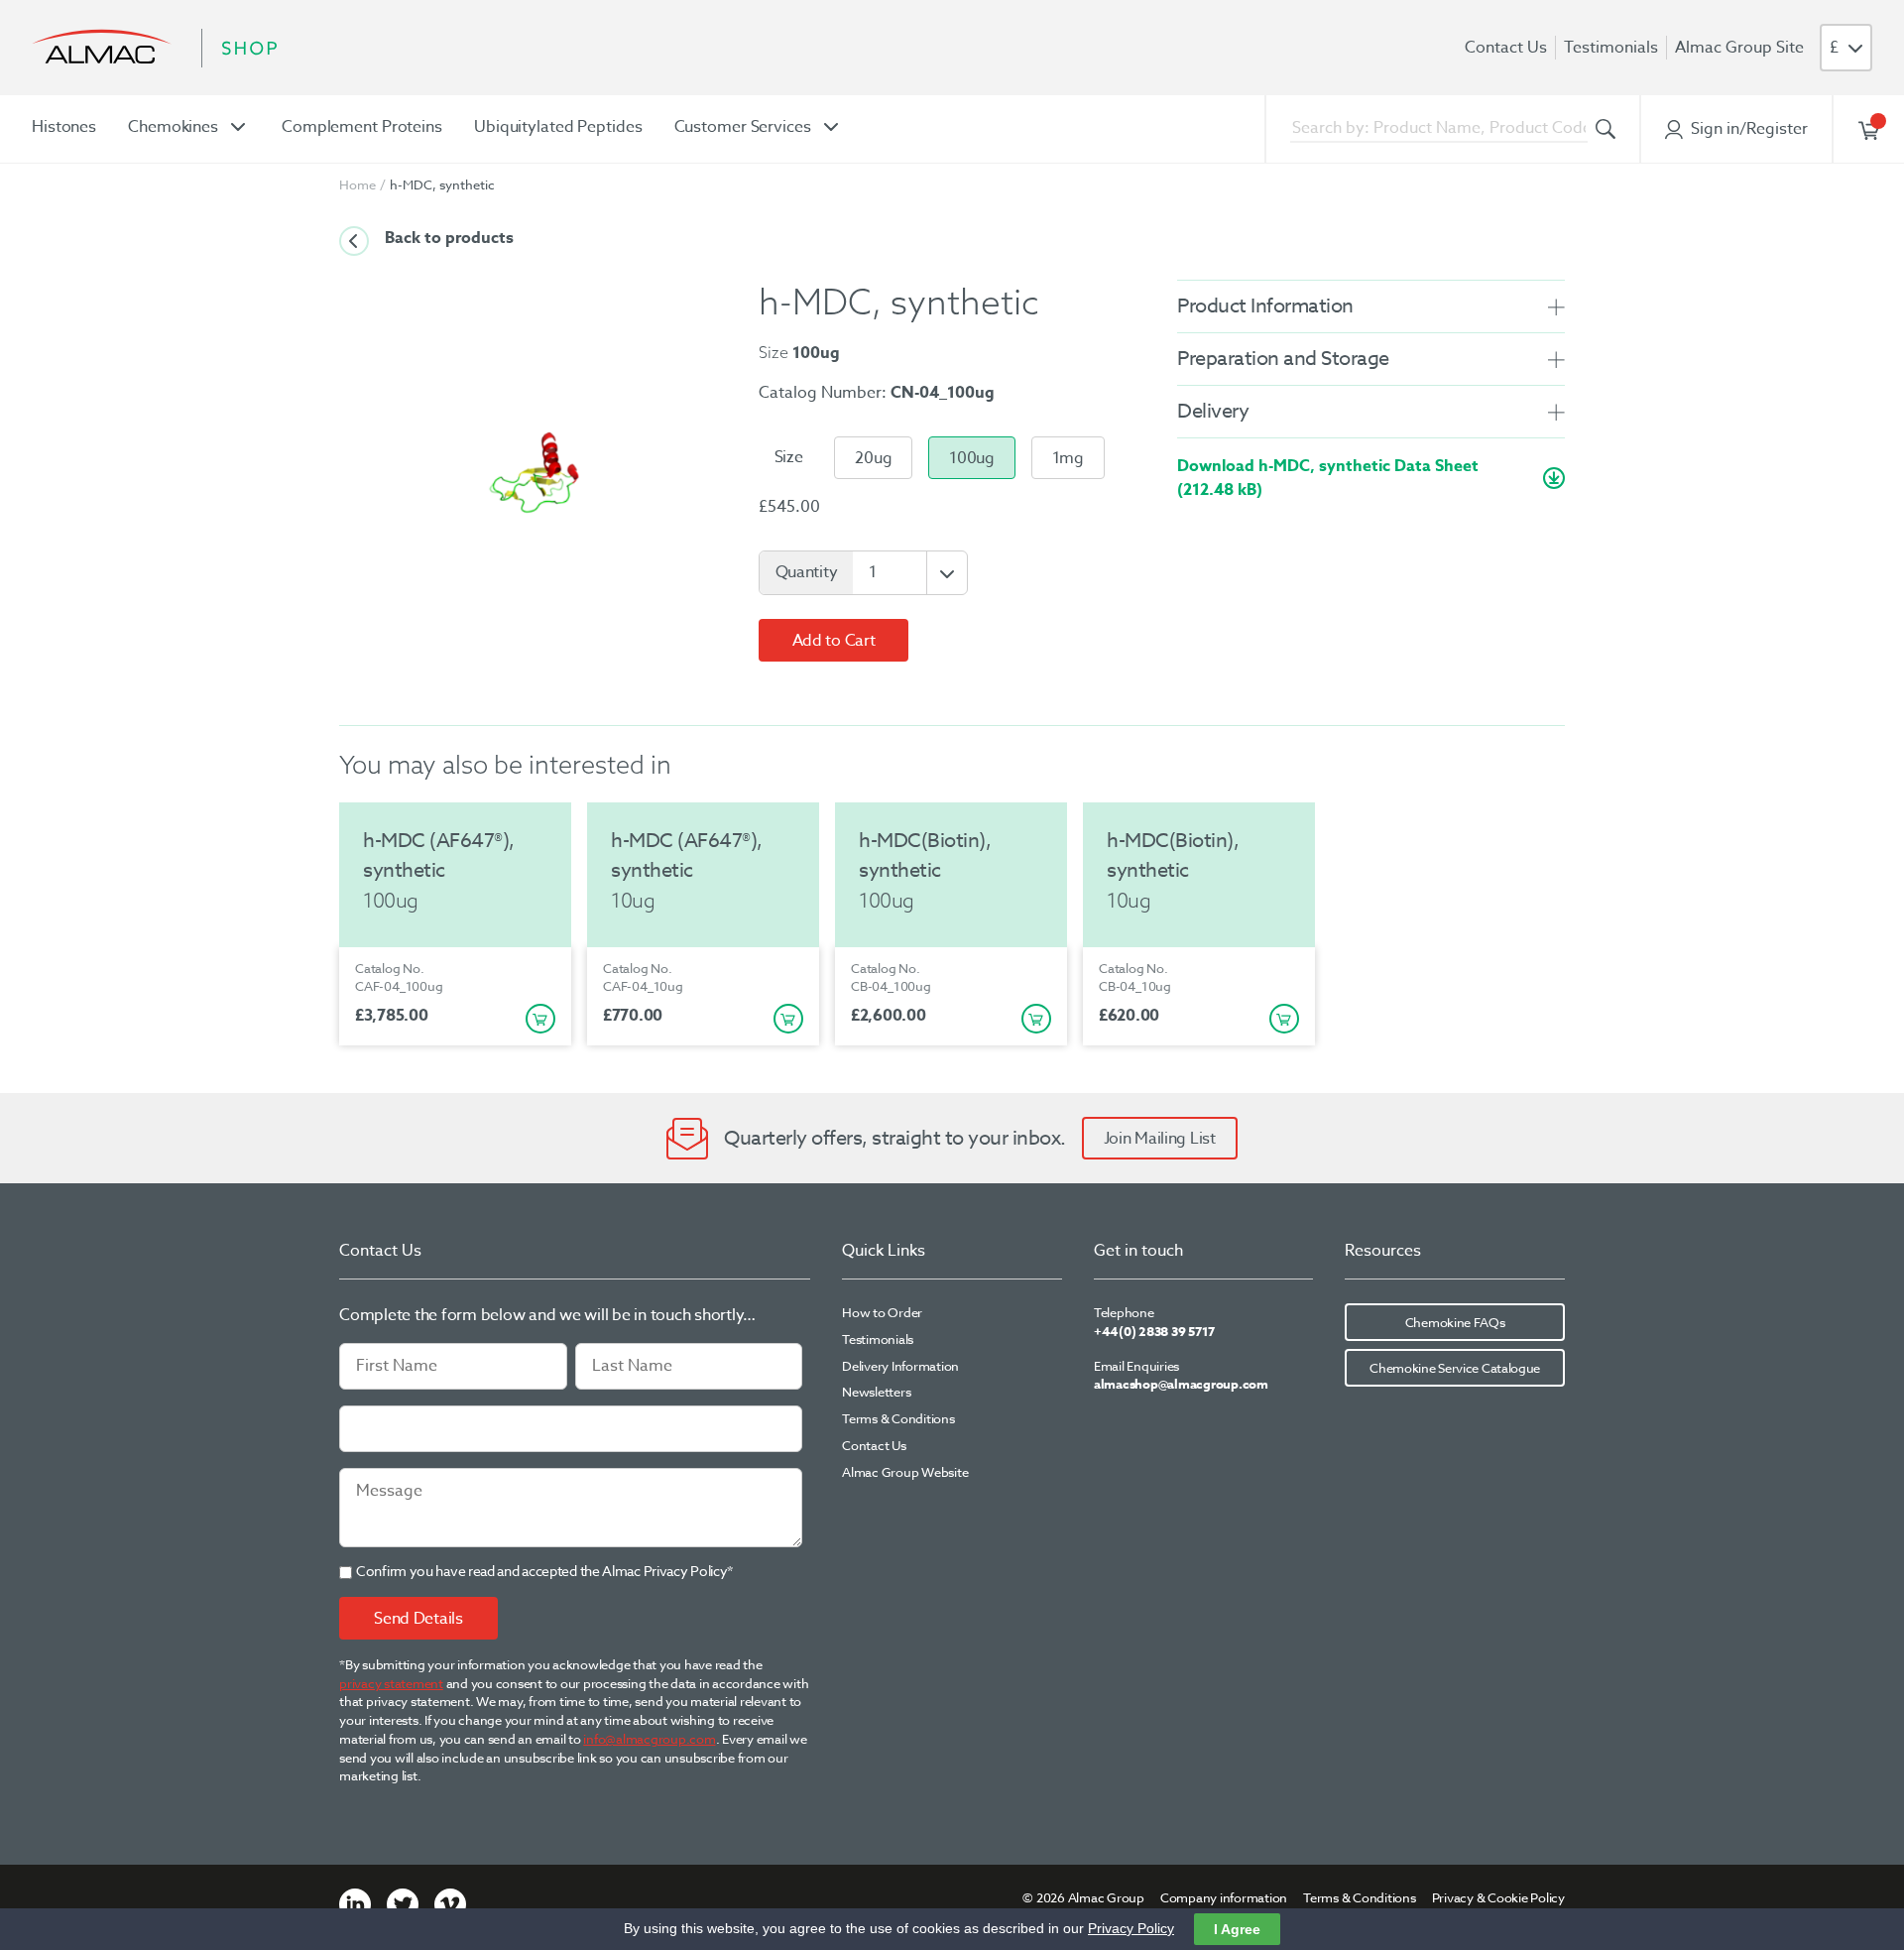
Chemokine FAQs (1455, 1322)
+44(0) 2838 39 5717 (1154, 1331)
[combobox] (1439, 129)
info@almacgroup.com (649, 1739)
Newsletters (876, 1392)
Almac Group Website (905, 1472)
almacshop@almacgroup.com (1181, 1384)
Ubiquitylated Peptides (558, 127)
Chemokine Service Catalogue (1455, 1368)
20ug (873, 458)
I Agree (1237, 1929)
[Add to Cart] (540, 1019)
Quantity (807, 572)
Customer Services (743, 127)
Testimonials (1611, 48)
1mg (1068, 458)
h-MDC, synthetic (442, 184)
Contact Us (1506, 48)
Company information (1224, 1897)
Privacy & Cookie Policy (1498, 1897)
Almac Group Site (1739, 48)
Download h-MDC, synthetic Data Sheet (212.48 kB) (1328, 478)
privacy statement (391, 1683)
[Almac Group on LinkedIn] (355, 1902)
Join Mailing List (1160, 1139)
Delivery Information (900, 1366)
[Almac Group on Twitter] (403, 1902)
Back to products (449, 238)
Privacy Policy (1131, 1928)
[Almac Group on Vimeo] (450, 1902)
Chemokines (173, 127)
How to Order (882, 1312)
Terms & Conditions (898, 1418)
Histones (64, 127)
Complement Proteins (362, 127)
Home (357, 184)
